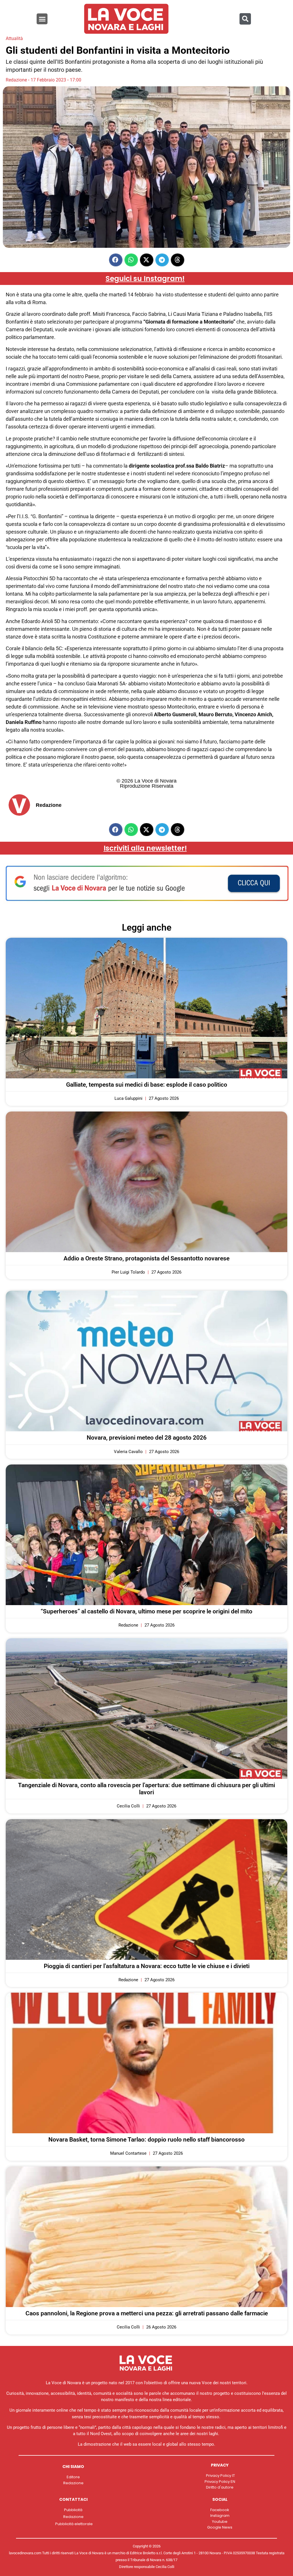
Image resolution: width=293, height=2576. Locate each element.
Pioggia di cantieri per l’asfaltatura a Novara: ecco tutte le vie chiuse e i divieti (147, 1966)
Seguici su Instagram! (145, 279)
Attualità (14, 38)
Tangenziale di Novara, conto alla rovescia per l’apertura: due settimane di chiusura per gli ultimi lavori (146, 1789)
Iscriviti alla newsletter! (145, 848)
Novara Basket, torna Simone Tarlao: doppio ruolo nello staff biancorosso (146, 2140)
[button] (42, 19)
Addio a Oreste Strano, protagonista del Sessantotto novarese (146, 1258)
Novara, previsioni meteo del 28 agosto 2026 (147, 1438)
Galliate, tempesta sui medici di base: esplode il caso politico (147, 1085)
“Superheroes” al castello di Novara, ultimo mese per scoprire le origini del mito (146, 1611)
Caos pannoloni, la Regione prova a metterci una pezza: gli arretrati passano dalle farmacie (147, 2313)
